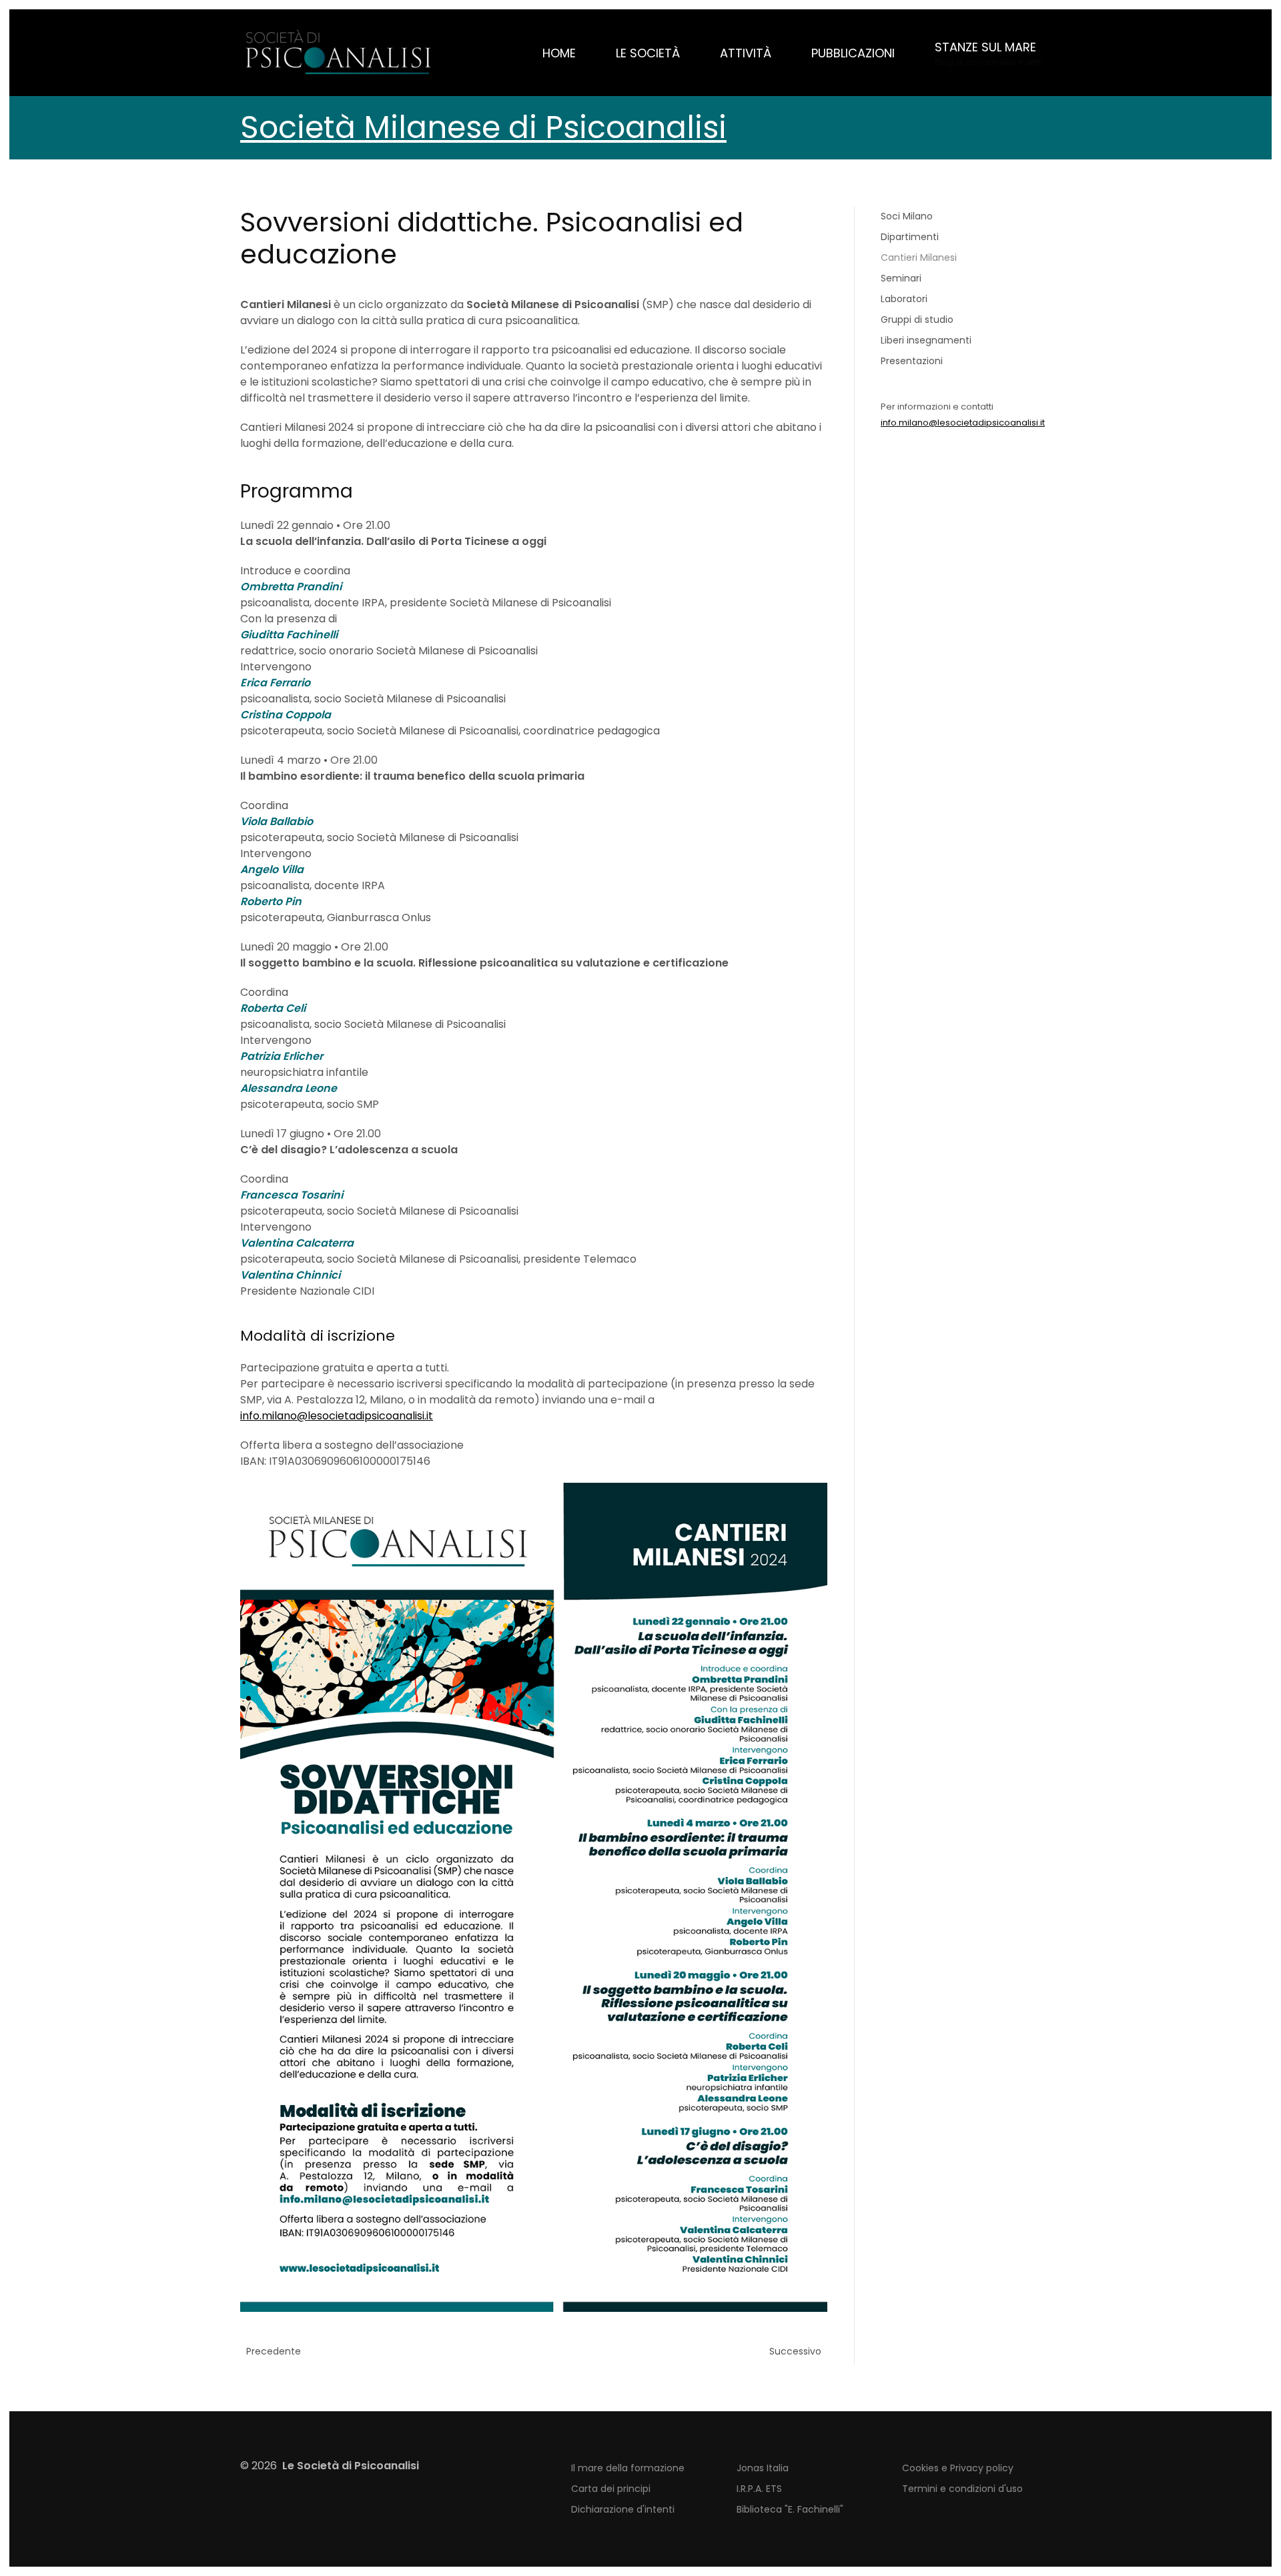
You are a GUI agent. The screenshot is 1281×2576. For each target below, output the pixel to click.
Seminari (901, 278)
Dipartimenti (910, 237)
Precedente (274, 2351)
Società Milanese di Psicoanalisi (483, 127)
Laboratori (904, 299)
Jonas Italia (763, 2468)
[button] (988, 53)
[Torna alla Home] (340, 53)
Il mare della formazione (628, 2468)
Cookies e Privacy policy (958, 2468)
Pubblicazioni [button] (853, 53)
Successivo (795, 2351)
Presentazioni (912, 361)
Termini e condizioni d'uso (962, 2489)
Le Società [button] (648, 53)
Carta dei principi (611, 2489)
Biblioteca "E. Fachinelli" (790, 2509)
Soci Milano (907, 216)
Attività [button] (746, 53)
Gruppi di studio (917, 319)
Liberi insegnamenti (926, 340)
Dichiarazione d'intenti (623, 2509)
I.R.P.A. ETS (759, 2489)
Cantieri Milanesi (919, 257)
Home (559, 53)
